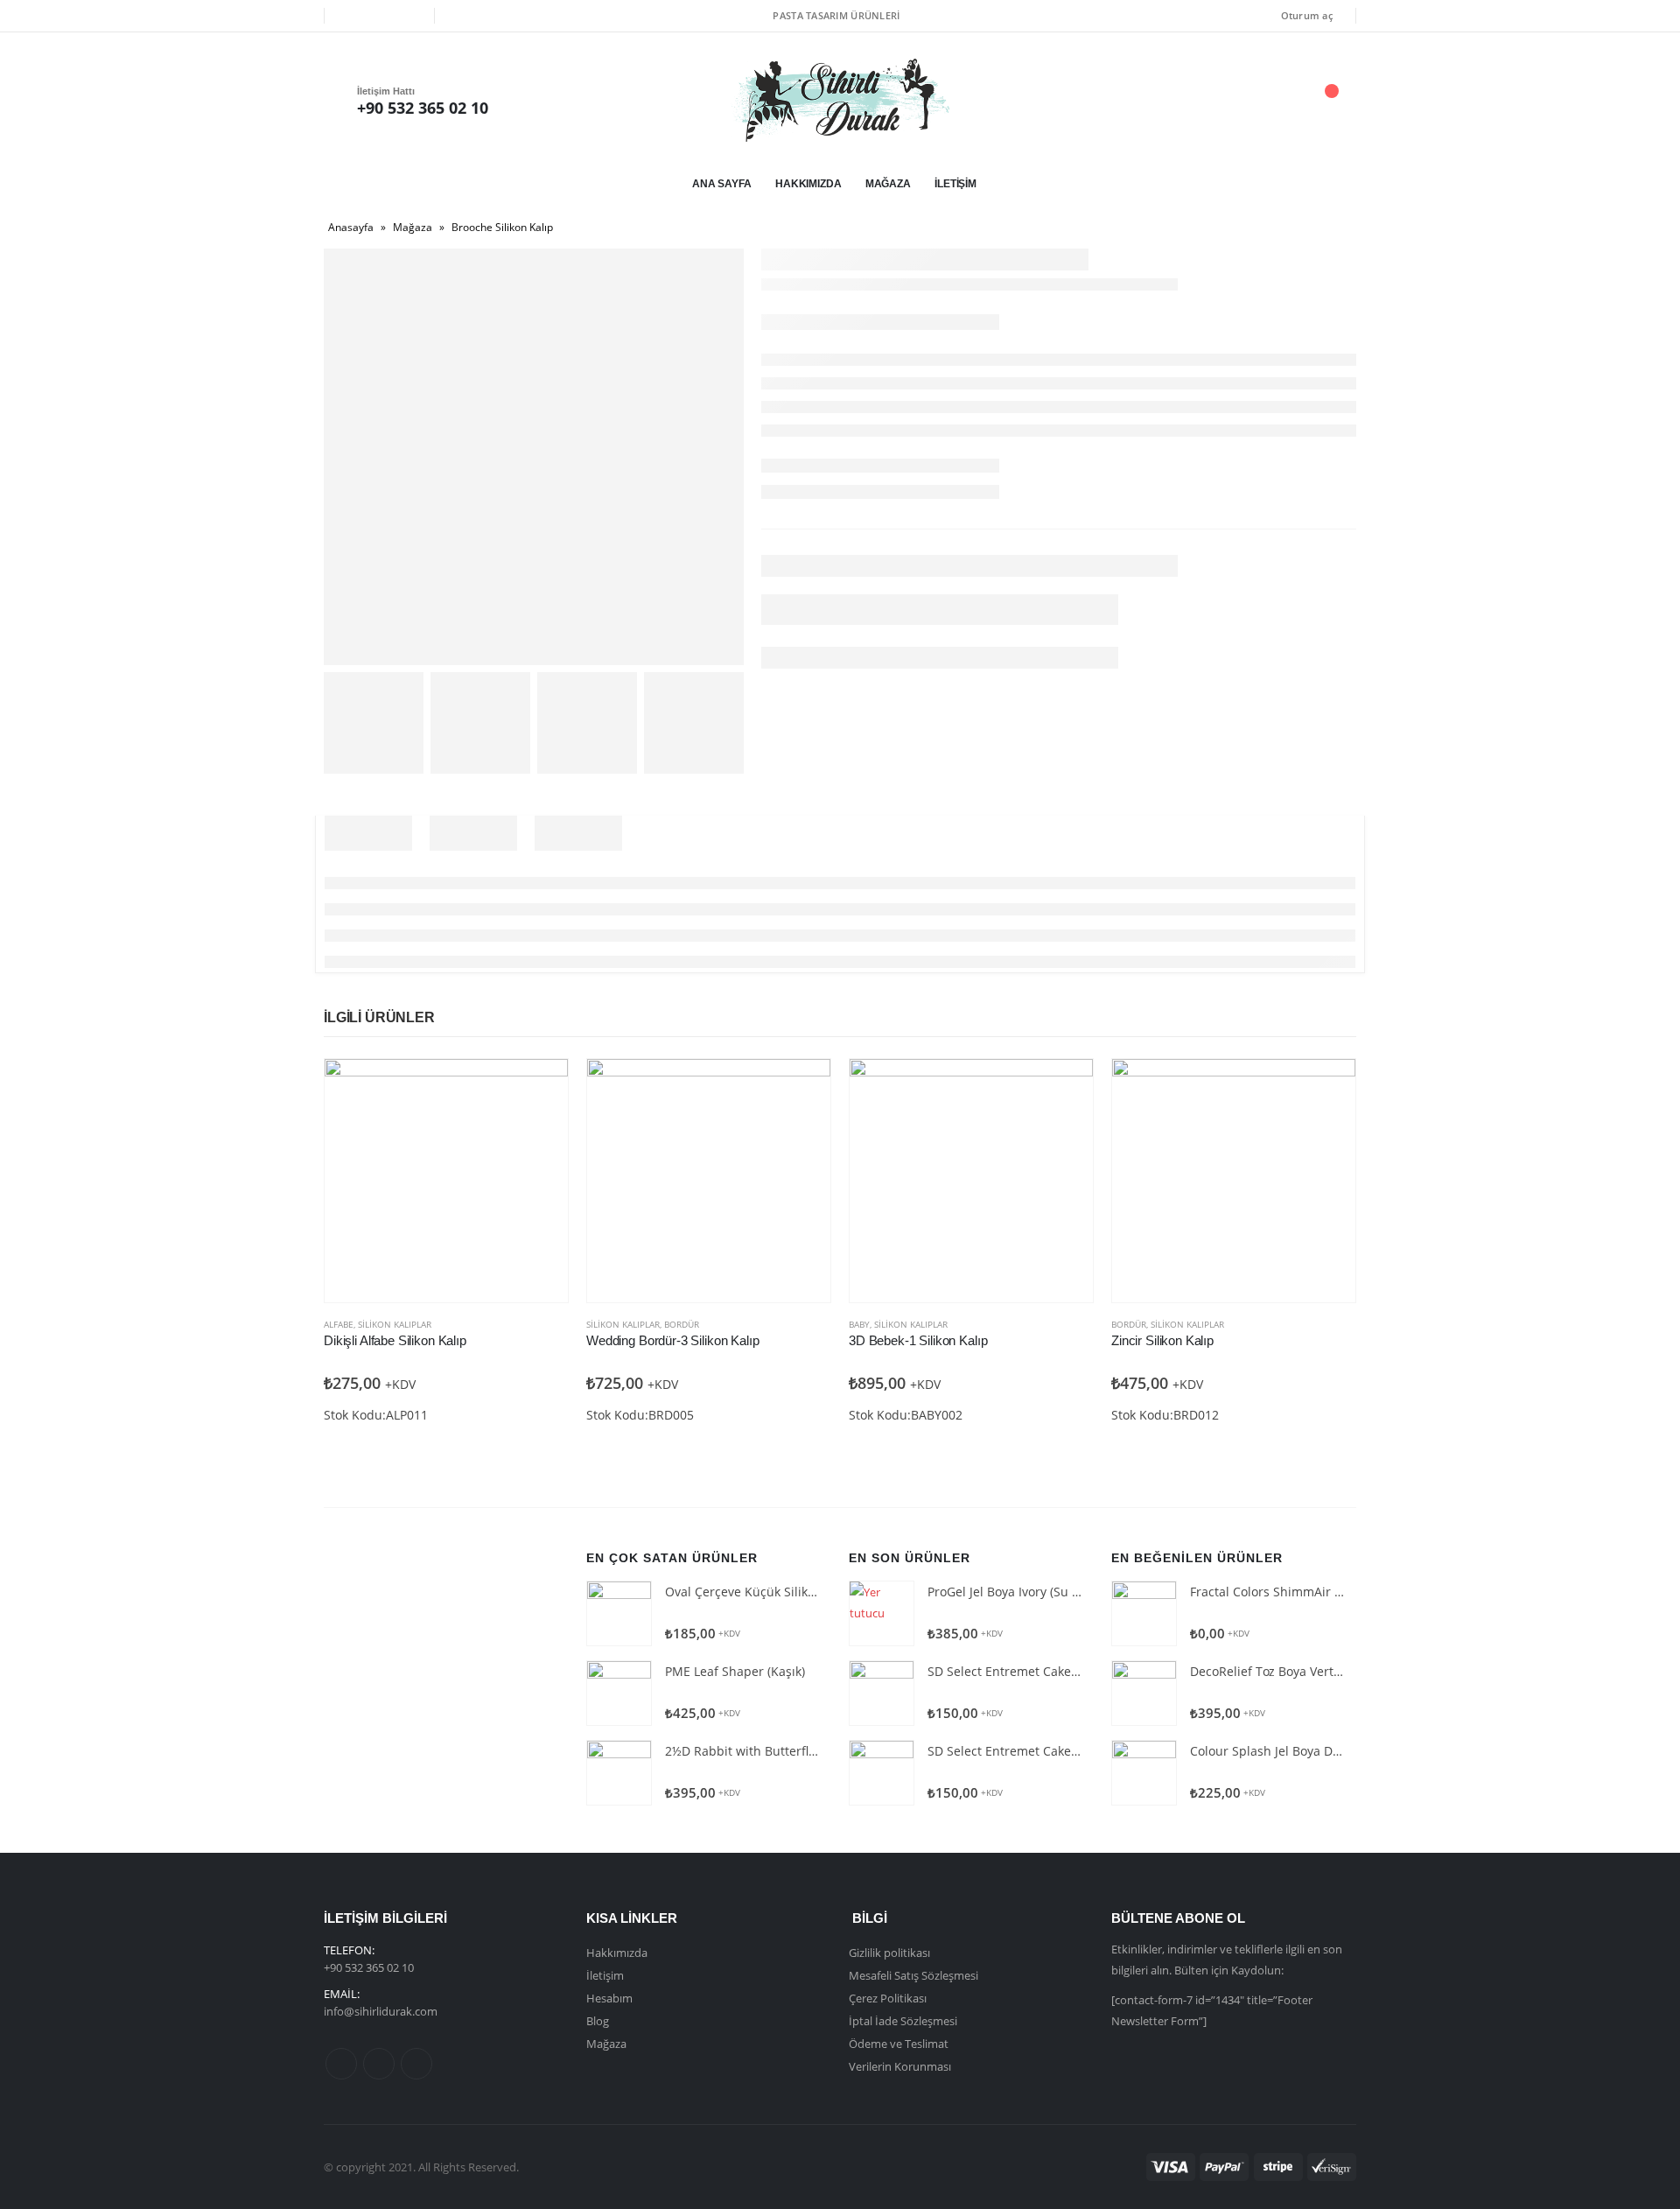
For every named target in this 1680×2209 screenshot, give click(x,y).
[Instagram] (409, 16)
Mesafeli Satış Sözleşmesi (913, 1975)
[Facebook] (350, 16)
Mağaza (888, 184)
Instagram (416, 2064)
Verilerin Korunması (900, 2066)
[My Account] (1233, 100)
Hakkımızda (808, 184)
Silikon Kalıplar (395, 1324)
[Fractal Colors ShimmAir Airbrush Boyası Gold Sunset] (1144, 1613)
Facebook (341, 2064)
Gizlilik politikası (889, 1953)
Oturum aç (1307, 15)
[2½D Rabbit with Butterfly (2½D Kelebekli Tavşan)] (619, 1773)
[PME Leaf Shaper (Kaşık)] (619, 1693)
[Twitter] (379, 16)
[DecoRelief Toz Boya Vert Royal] (1144, 1693)
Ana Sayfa (722, 184)
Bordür (682, 1324)
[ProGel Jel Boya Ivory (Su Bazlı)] (882, 1613)
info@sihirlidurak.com (381, 2011)
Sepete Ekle (539, 1088)
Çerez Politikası (888, 1998)
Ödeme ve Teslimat (899, 2044)
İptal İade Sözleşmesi (903, 2021)
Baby (859, 1324)
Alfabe (339, 1324)
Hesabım (609, 1998)
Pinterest (379, 2064)
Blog (598, 2021)
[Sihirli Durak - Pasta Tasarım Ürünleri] (840, 100)
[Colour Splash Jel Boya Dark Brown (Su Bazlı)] (1144, 1773)
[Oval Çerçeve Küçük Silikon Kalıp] (619, 1613)
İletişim (955, 184)
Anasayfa (351, 227)
